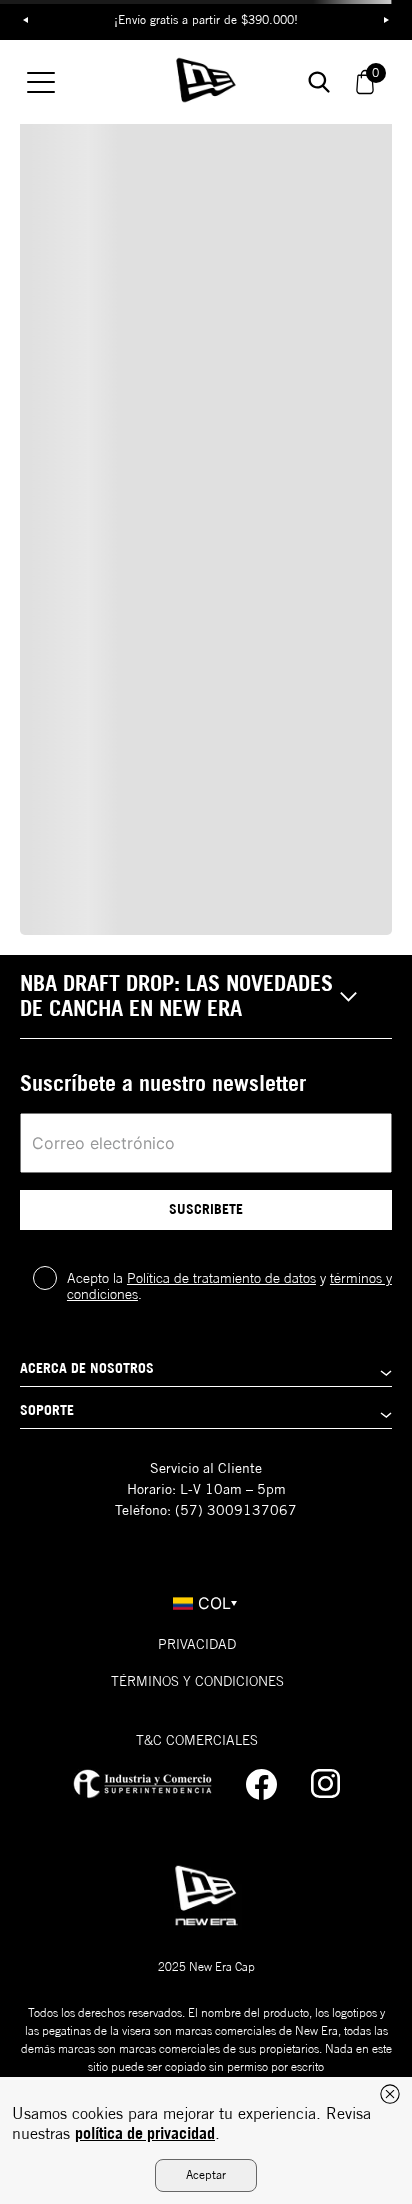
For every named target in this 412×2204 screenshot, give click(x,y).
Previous (25, 20)
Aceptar (206, 2174)
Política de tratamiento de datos (221, 1278)
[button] (206, 997)
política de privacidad (145, 2133)
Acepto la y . (229, 1286)
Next (387, 20)
